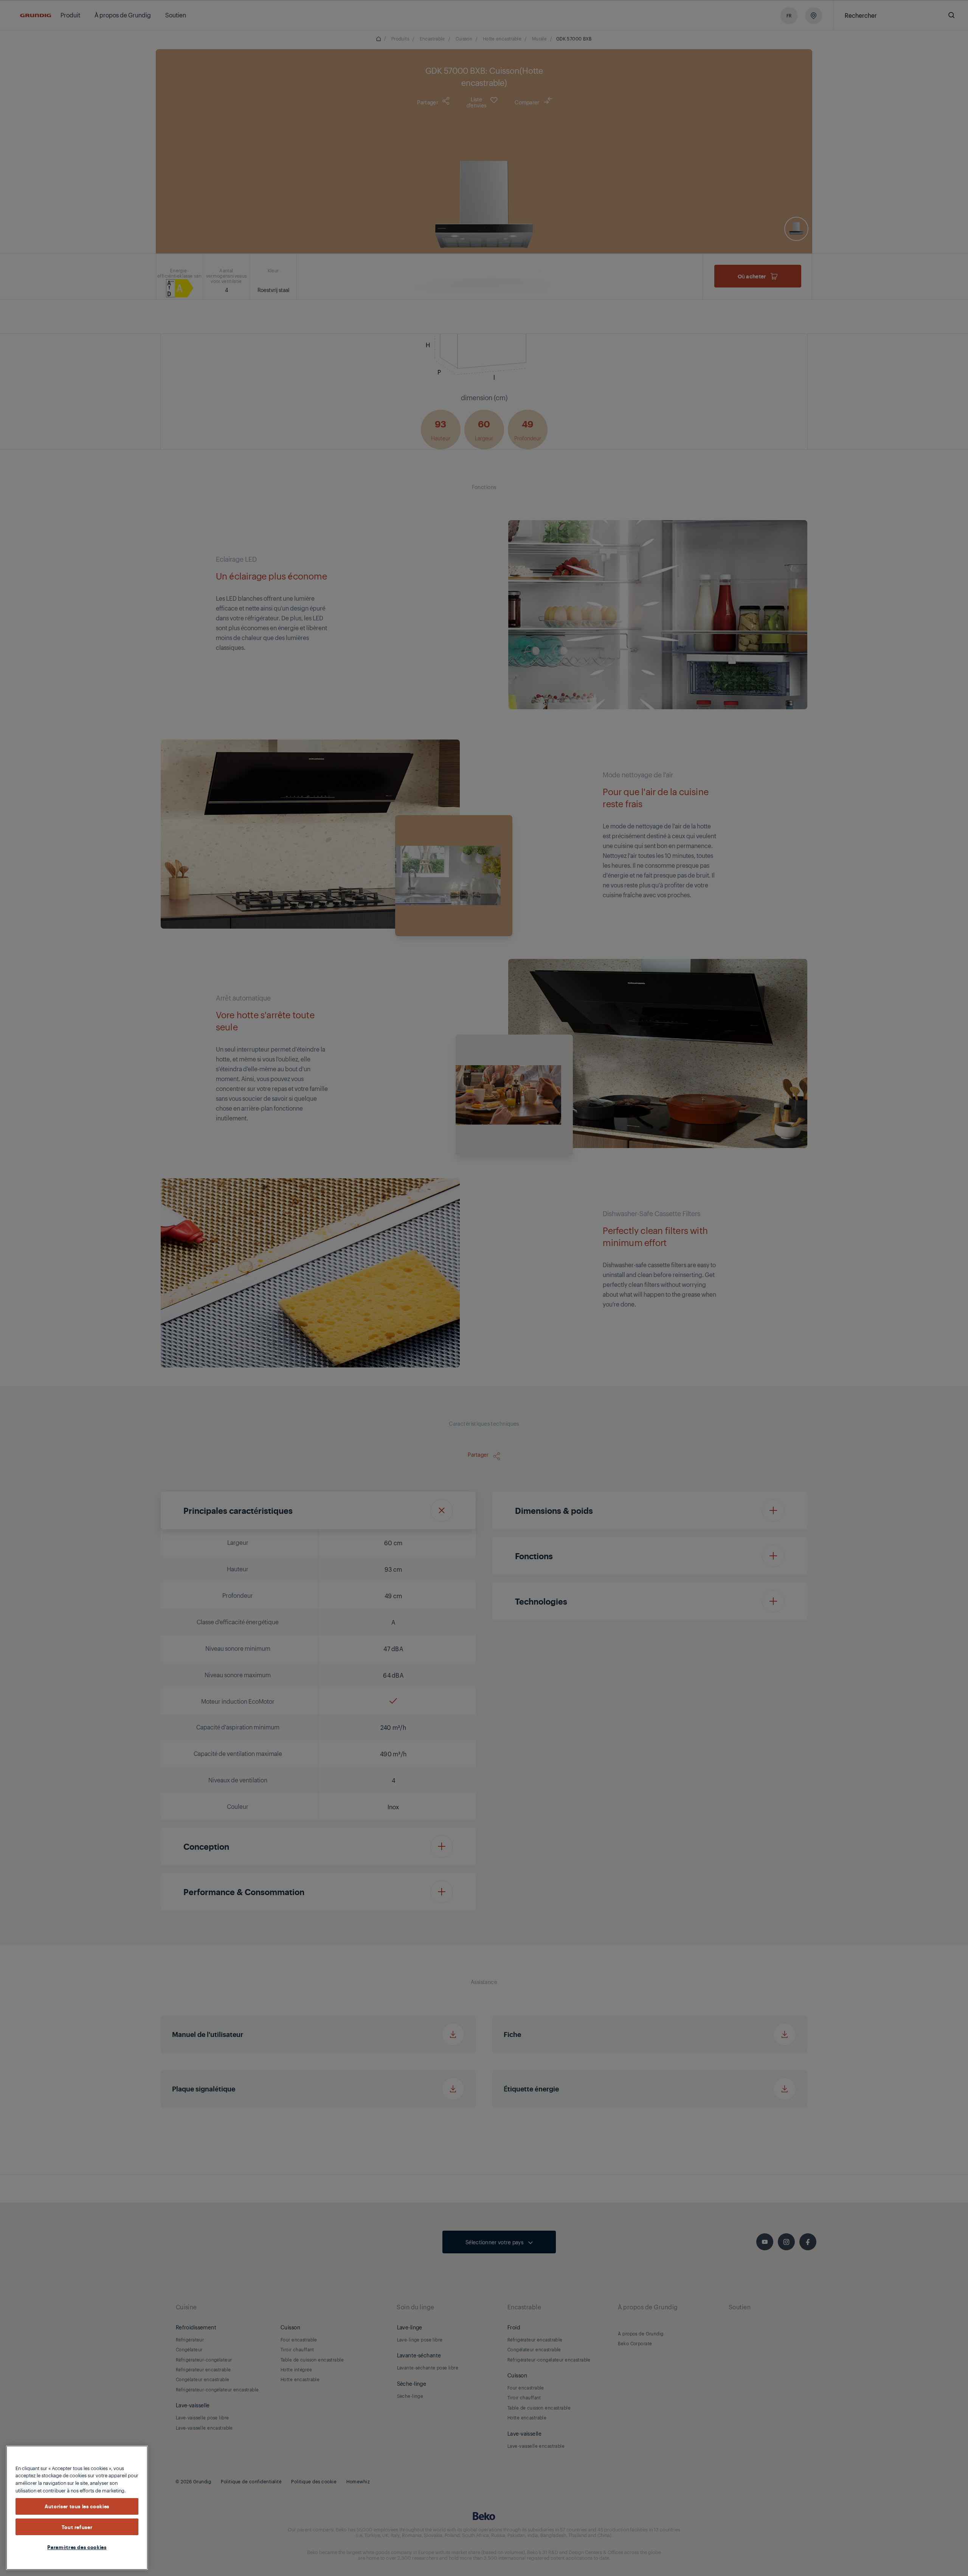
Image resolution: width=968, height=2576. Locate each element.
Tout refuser (77, 2527)
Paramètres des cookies (77, 2547)
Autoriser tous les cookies (77, 2506)
